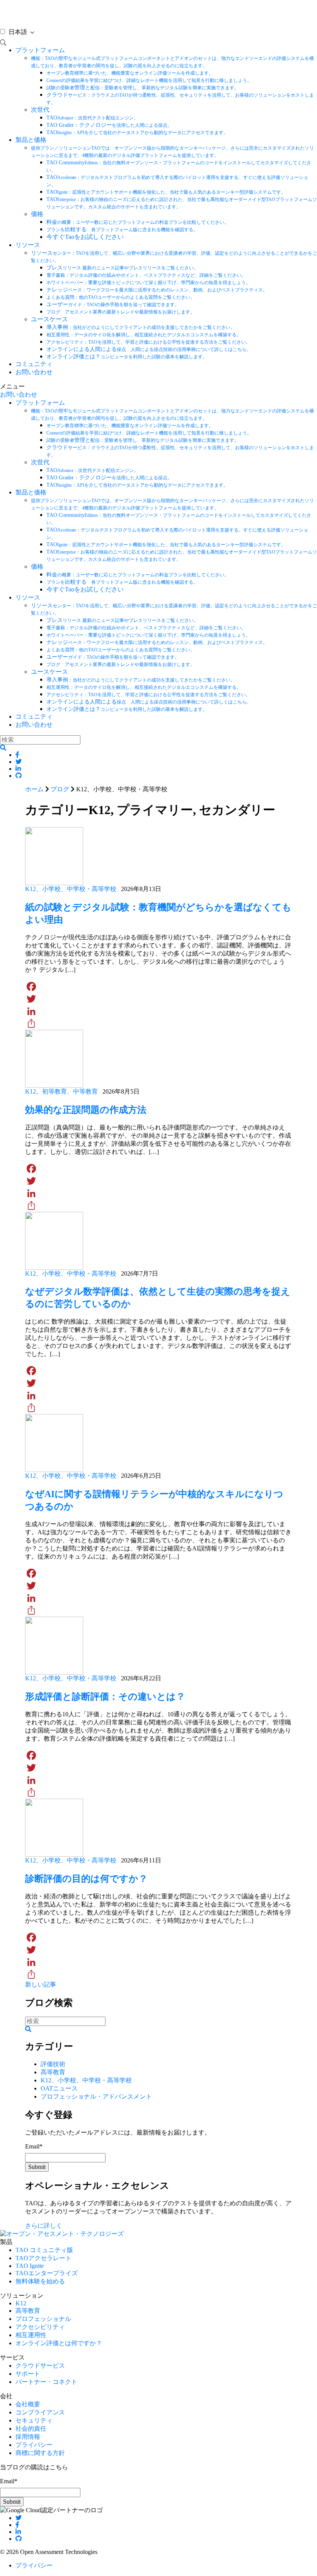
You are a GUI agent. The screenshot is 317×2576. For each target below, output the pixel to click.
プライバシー (34, 2445)
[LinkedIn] (158, 1011)
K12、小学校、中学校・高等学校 (71, 889)
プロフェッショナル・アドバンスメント (96, 2096)
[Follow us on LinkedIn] (18, 2532)
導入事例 (141, 327)
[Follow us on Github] (19, 2539)
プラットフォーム (40, 50)
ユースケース (49, 319)
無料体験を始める (40, 2281)
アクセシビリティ (40, 2327)
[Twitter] (158, 999)
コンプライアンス (40, 2412)
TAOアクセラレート (43, 2258)
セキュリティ (34, 2420)
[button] (3, 748)
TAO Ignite (30, 2266)
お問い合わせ (34, 372)
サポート (28, 2374)
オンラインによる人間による (149, 349)
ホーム (34, 789)
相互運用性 (31, 2335)
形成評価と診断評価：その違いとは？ (105, 1697)
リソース (28, 245)
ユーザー (113, 304)
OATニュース (59, 2088)
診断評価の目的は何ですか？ (86, 1879)
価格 (37, 214)
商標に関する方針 (40, 2453)
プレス (122, 268)
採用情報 (28, 2437)
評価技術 (53, 2064)
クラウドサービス (40, 2366)
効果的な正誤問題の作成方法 (86, 1110)
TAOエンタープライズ (47, 2273)
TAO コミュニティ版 (44, 2250)
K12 (21, 2303)
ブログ (60, 789)
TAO (92, 118)
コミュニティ (34, 364)
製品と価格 (31, 140)
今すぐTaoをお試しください (85, 237)
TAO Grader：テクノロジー (109, 125)
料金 (138, 222)
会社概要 (28, 2404)
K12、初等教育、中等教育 (61, 1091)
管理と (143, 88)
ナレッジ (157, 290)
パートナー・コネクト (46, 2382)
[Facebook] (158, 986)
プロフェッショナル (43, 2319)
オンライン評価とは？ (127, 357)
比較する (122, 229)
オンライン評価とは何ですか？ (59, 2343)
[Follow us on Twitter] (19, 2518)
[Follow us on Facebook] (17, 2525)
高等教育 (53, 2072)
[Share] (158, 1024)
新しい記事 (41, 1984)
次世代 (40, 110)
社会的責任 (31, 2429)
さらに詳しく (44, 2226)
